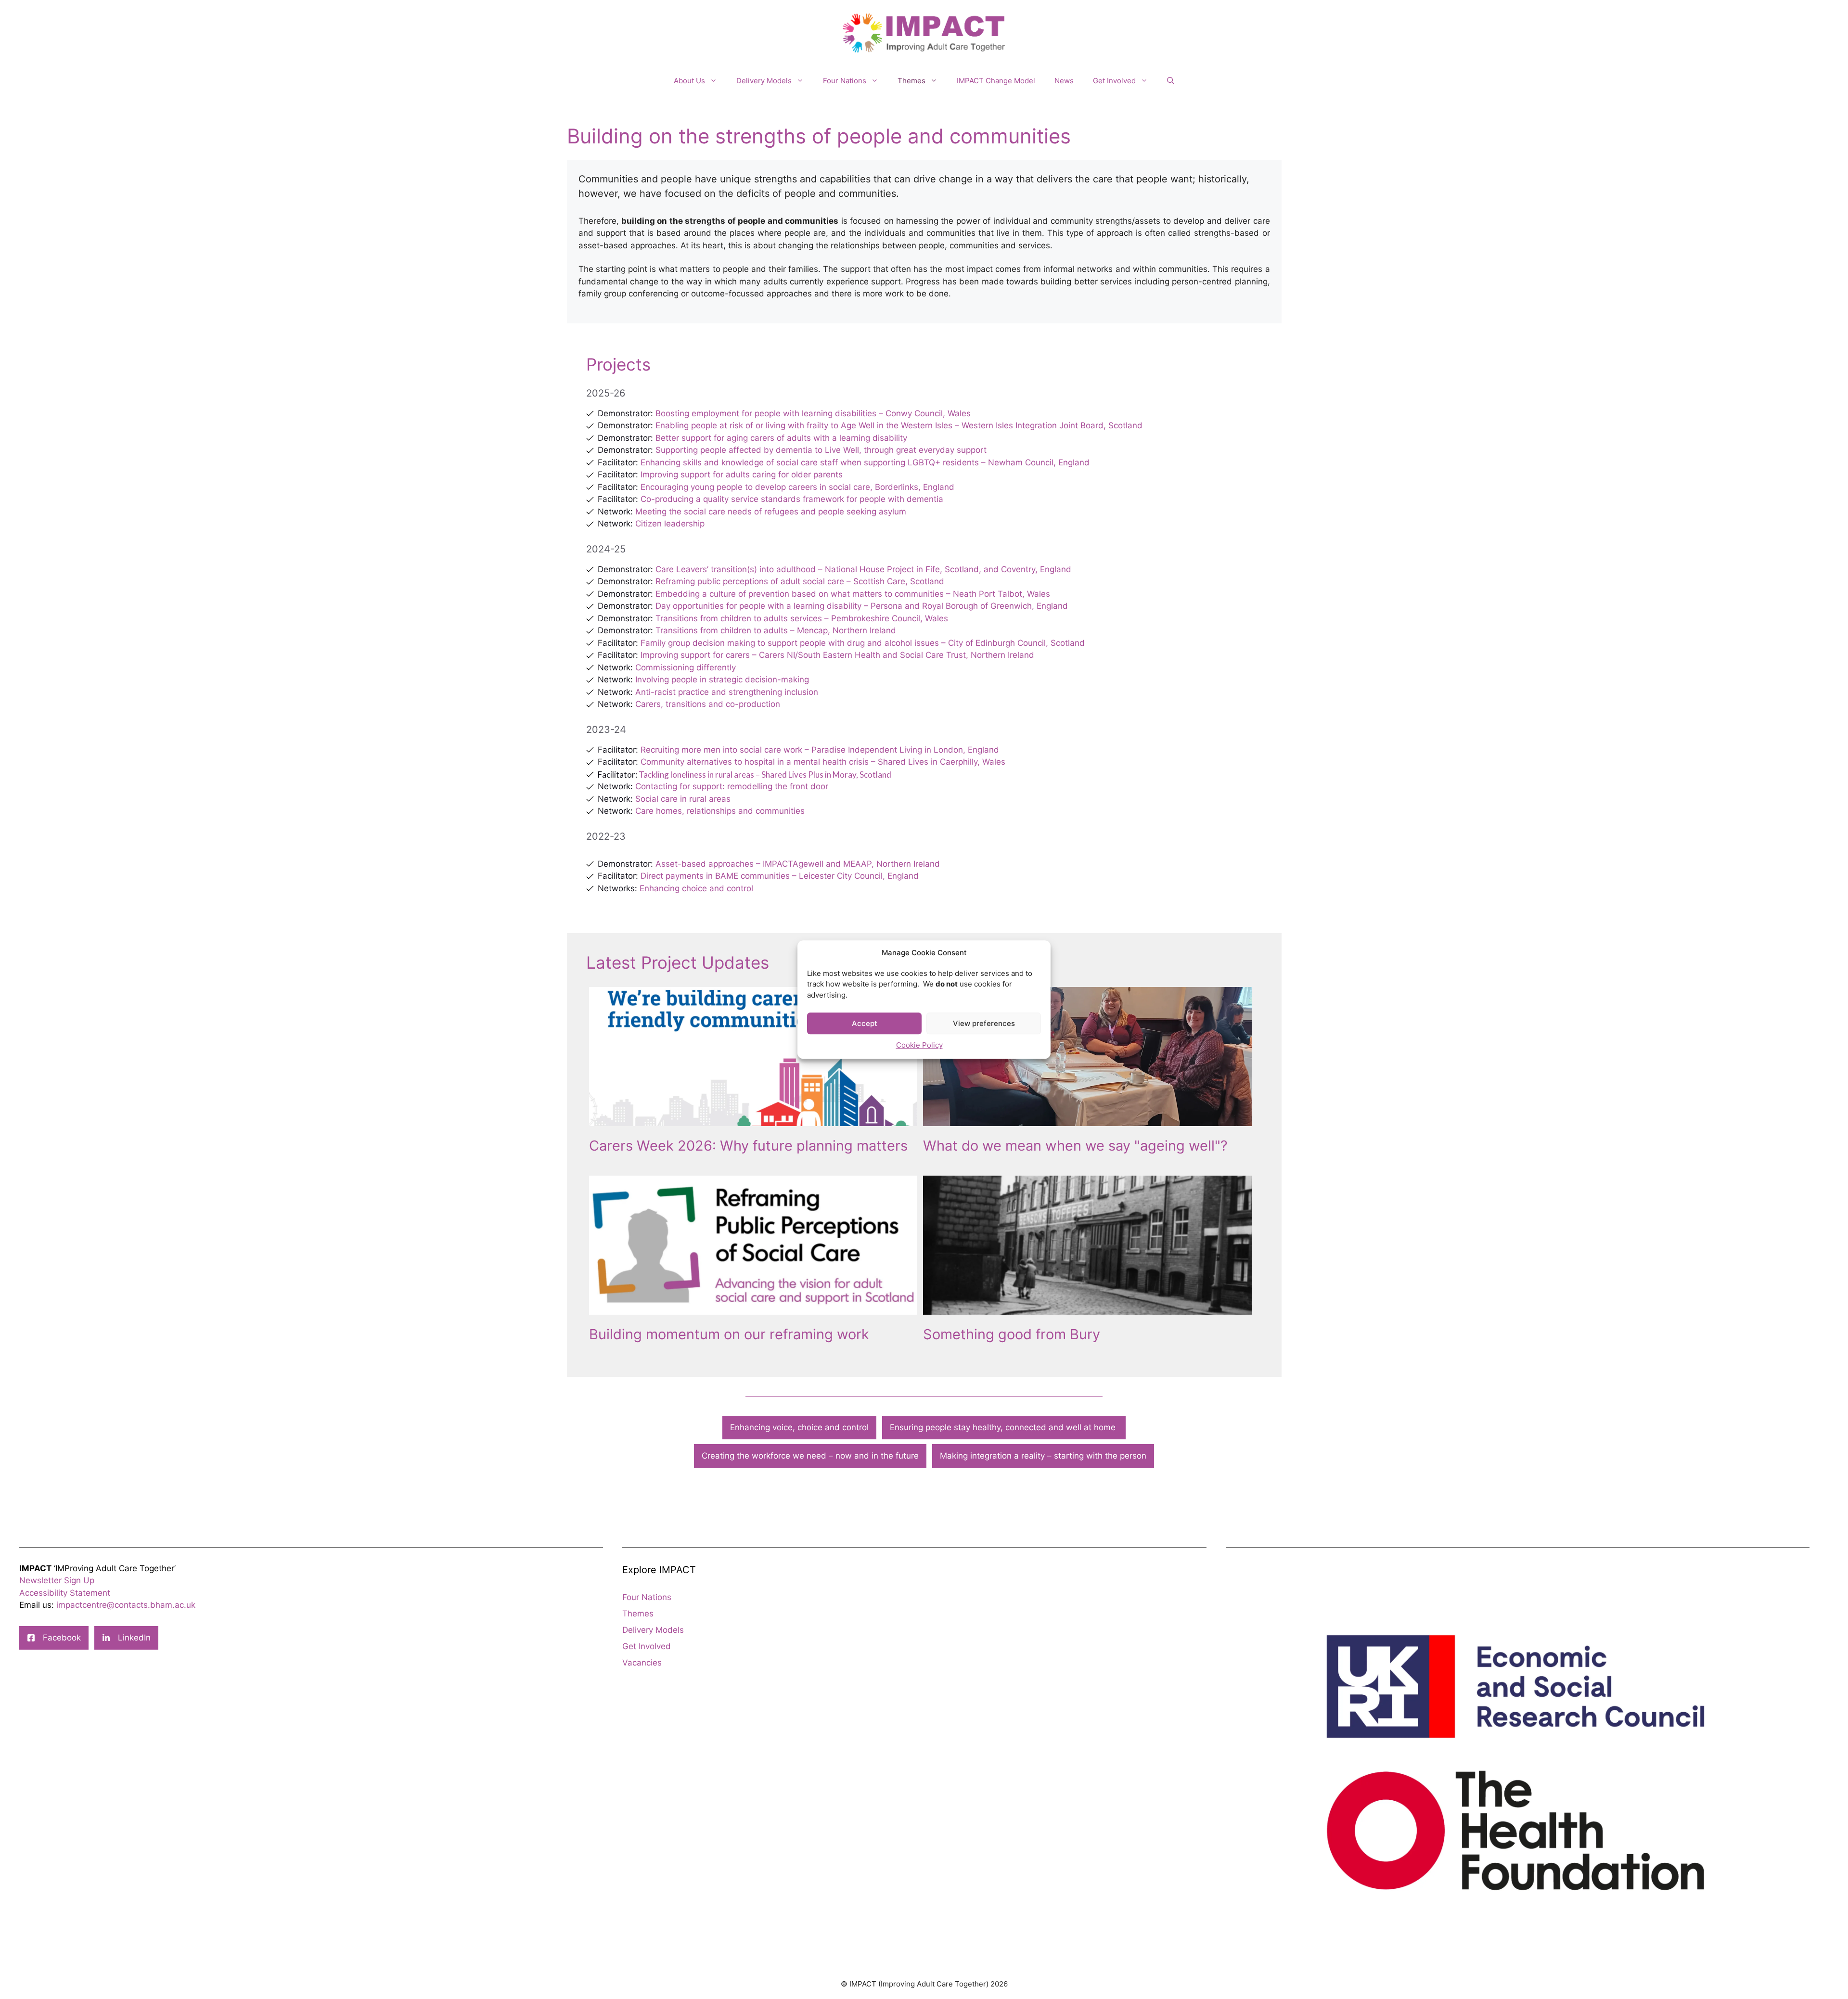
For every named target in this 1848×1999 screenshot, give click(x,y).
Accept (865, 1023)
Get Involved (1114, 81)
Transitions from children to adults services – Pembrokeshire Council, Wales (802, 618)
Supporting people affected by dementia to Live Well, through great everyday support (820, 450)
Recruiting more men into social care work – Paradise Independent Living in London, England (820, 750)
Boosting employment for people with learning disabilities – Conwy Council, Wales (813, 413)
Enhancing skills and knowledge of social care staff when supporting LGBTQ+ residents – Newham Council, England (865, 462)
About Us (689, 81)
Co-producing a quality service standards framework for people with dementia (792, 499)
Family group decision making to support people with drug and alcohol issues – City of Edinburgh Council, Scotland (863, 643)
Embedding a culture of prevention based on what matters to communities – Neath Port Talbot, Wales (853, 594)
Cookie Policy (919, 1045)
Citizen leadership (670, 524)
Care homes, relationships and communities (720, 811)
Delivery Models (764, 81)
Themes (911, 81)
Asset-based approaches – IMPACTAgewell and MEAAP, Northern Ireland (798, 864)
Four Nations (845, 81)
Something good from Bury (1012, 1334)
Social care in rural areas (683, 799)
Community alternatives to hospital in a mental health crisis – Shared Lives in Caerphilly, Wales (823, 762)
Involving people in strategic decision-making (722, 679)
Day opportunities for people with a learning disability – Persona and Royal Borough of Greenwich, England (862, 606)
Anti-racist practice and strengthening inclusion (727, 692)
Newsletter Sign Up (57, 1580)
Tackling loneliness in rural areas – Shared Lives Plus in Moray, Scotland (765, 775)
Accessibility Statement (65, 1593)
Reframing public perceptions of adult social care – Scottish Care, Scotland (800, 581)
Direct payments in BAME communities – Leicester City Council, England (780, 876)
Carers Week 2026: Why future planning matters (748, 1146)
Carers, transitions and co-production (708, 704)
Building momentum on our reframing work (729, 1334)
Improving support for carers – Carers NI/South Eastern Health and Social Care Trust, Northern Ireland (837, 655)
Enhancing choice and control (696, 888)
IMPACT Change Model (996, 81)
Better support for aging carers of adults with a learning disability (781, 438)
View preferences (984, 1023)
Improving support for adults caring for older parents (742, 474)
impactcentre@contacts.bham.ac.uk (126, 1605)
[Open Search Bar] (1171, 81)
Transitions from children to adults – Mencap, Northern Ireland (776, 630)
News (1064, 81)
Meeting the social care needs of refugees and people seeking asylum (771, 512)
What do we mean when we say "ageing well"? (1075, 1146)
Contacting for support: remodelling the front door (732, 786)
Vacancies (642, 1663)
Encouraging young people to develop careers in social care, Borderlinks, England (797, 487)
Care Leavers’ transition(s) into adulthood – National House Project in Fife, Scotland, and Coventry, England (863, 569)
